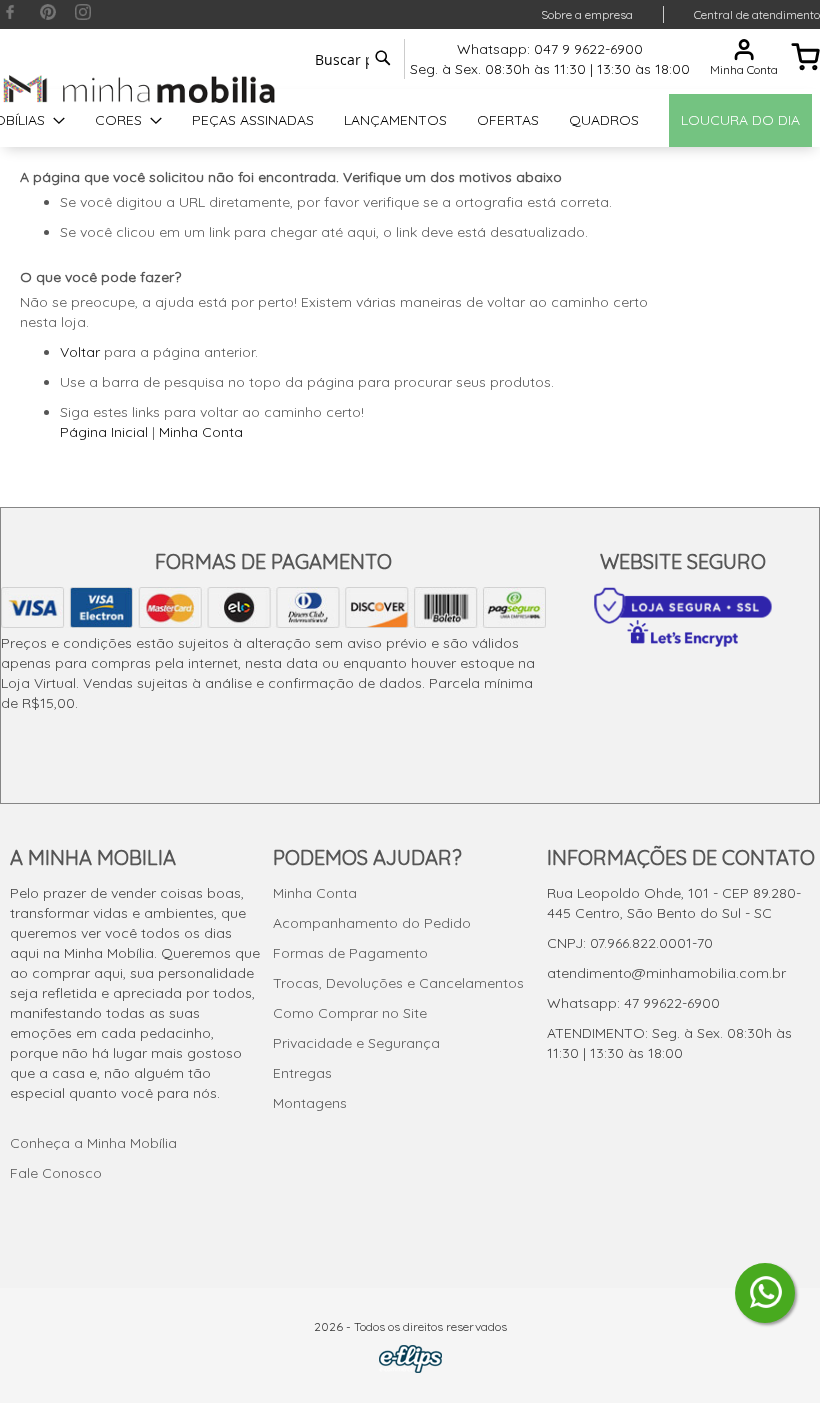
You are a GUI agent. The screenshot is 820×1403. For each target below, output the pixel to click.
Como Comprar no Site (350, 1013)
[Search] (383, 58)
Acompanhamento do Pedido (372, 923)
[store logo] (140, 88)
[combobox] (350, 59)
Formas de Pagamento (350, 953)
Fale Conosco (56, 1173)
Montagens (310, 1103)
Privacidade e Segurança (356, 1043)
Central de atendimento (757, 14)
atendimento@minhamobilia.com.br (666, 973)
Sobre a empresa (587, 14)
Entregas (302, 1073)
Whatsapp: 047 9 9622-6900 (550, 49)
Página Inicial (104, 432)
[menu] (410, 120)
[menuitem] (128, 120)
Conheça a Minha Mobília (93, 1143)
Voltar (80, 352)
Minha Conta (201, 432)
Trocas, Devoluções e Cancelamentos (398, 983)
